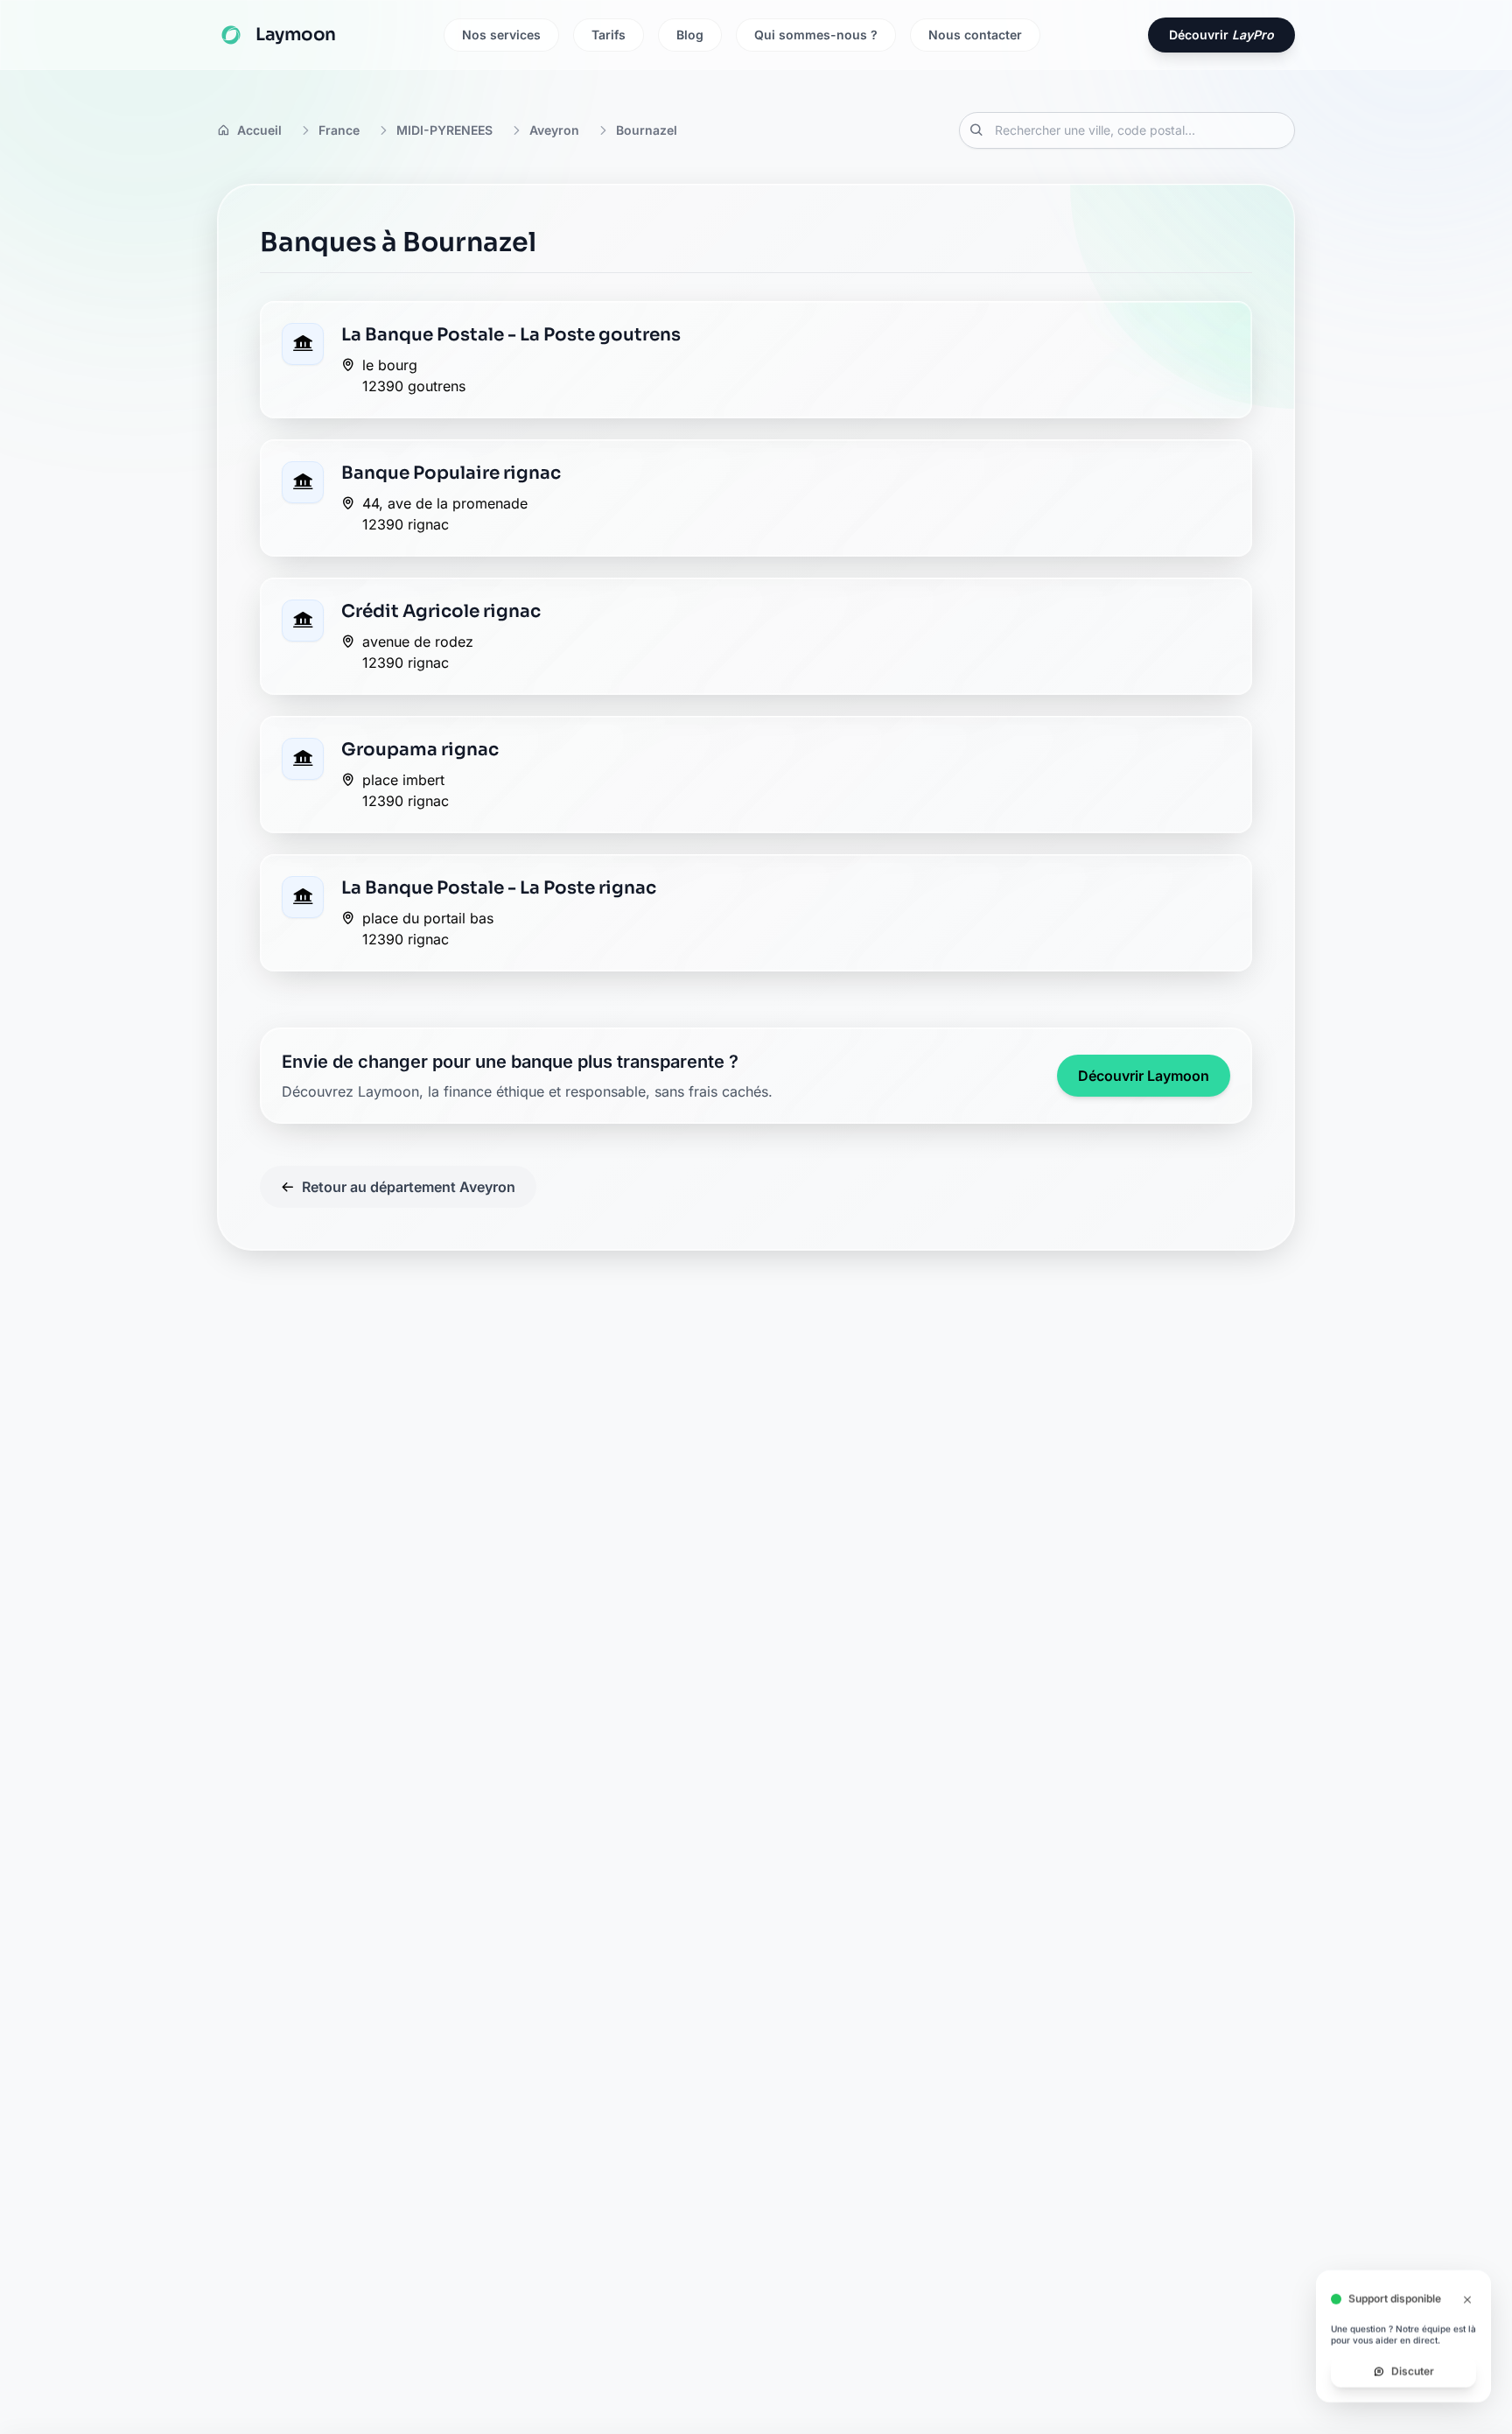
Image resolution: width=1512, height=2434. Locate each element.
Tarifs (609, 35)
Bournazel (647, 130)
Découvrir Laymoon (1144, 1076)
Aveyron (554, 130)
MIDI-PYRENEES (444, 130)
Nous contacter (975, 35)
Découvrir (1221, 35)
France (339, 130)
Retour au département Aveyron (409, 1187)
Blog (690, 35)
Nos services (501, 35)
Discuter (1413, 2382)
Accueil (259, 130)
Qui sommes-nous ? (816, 35)
